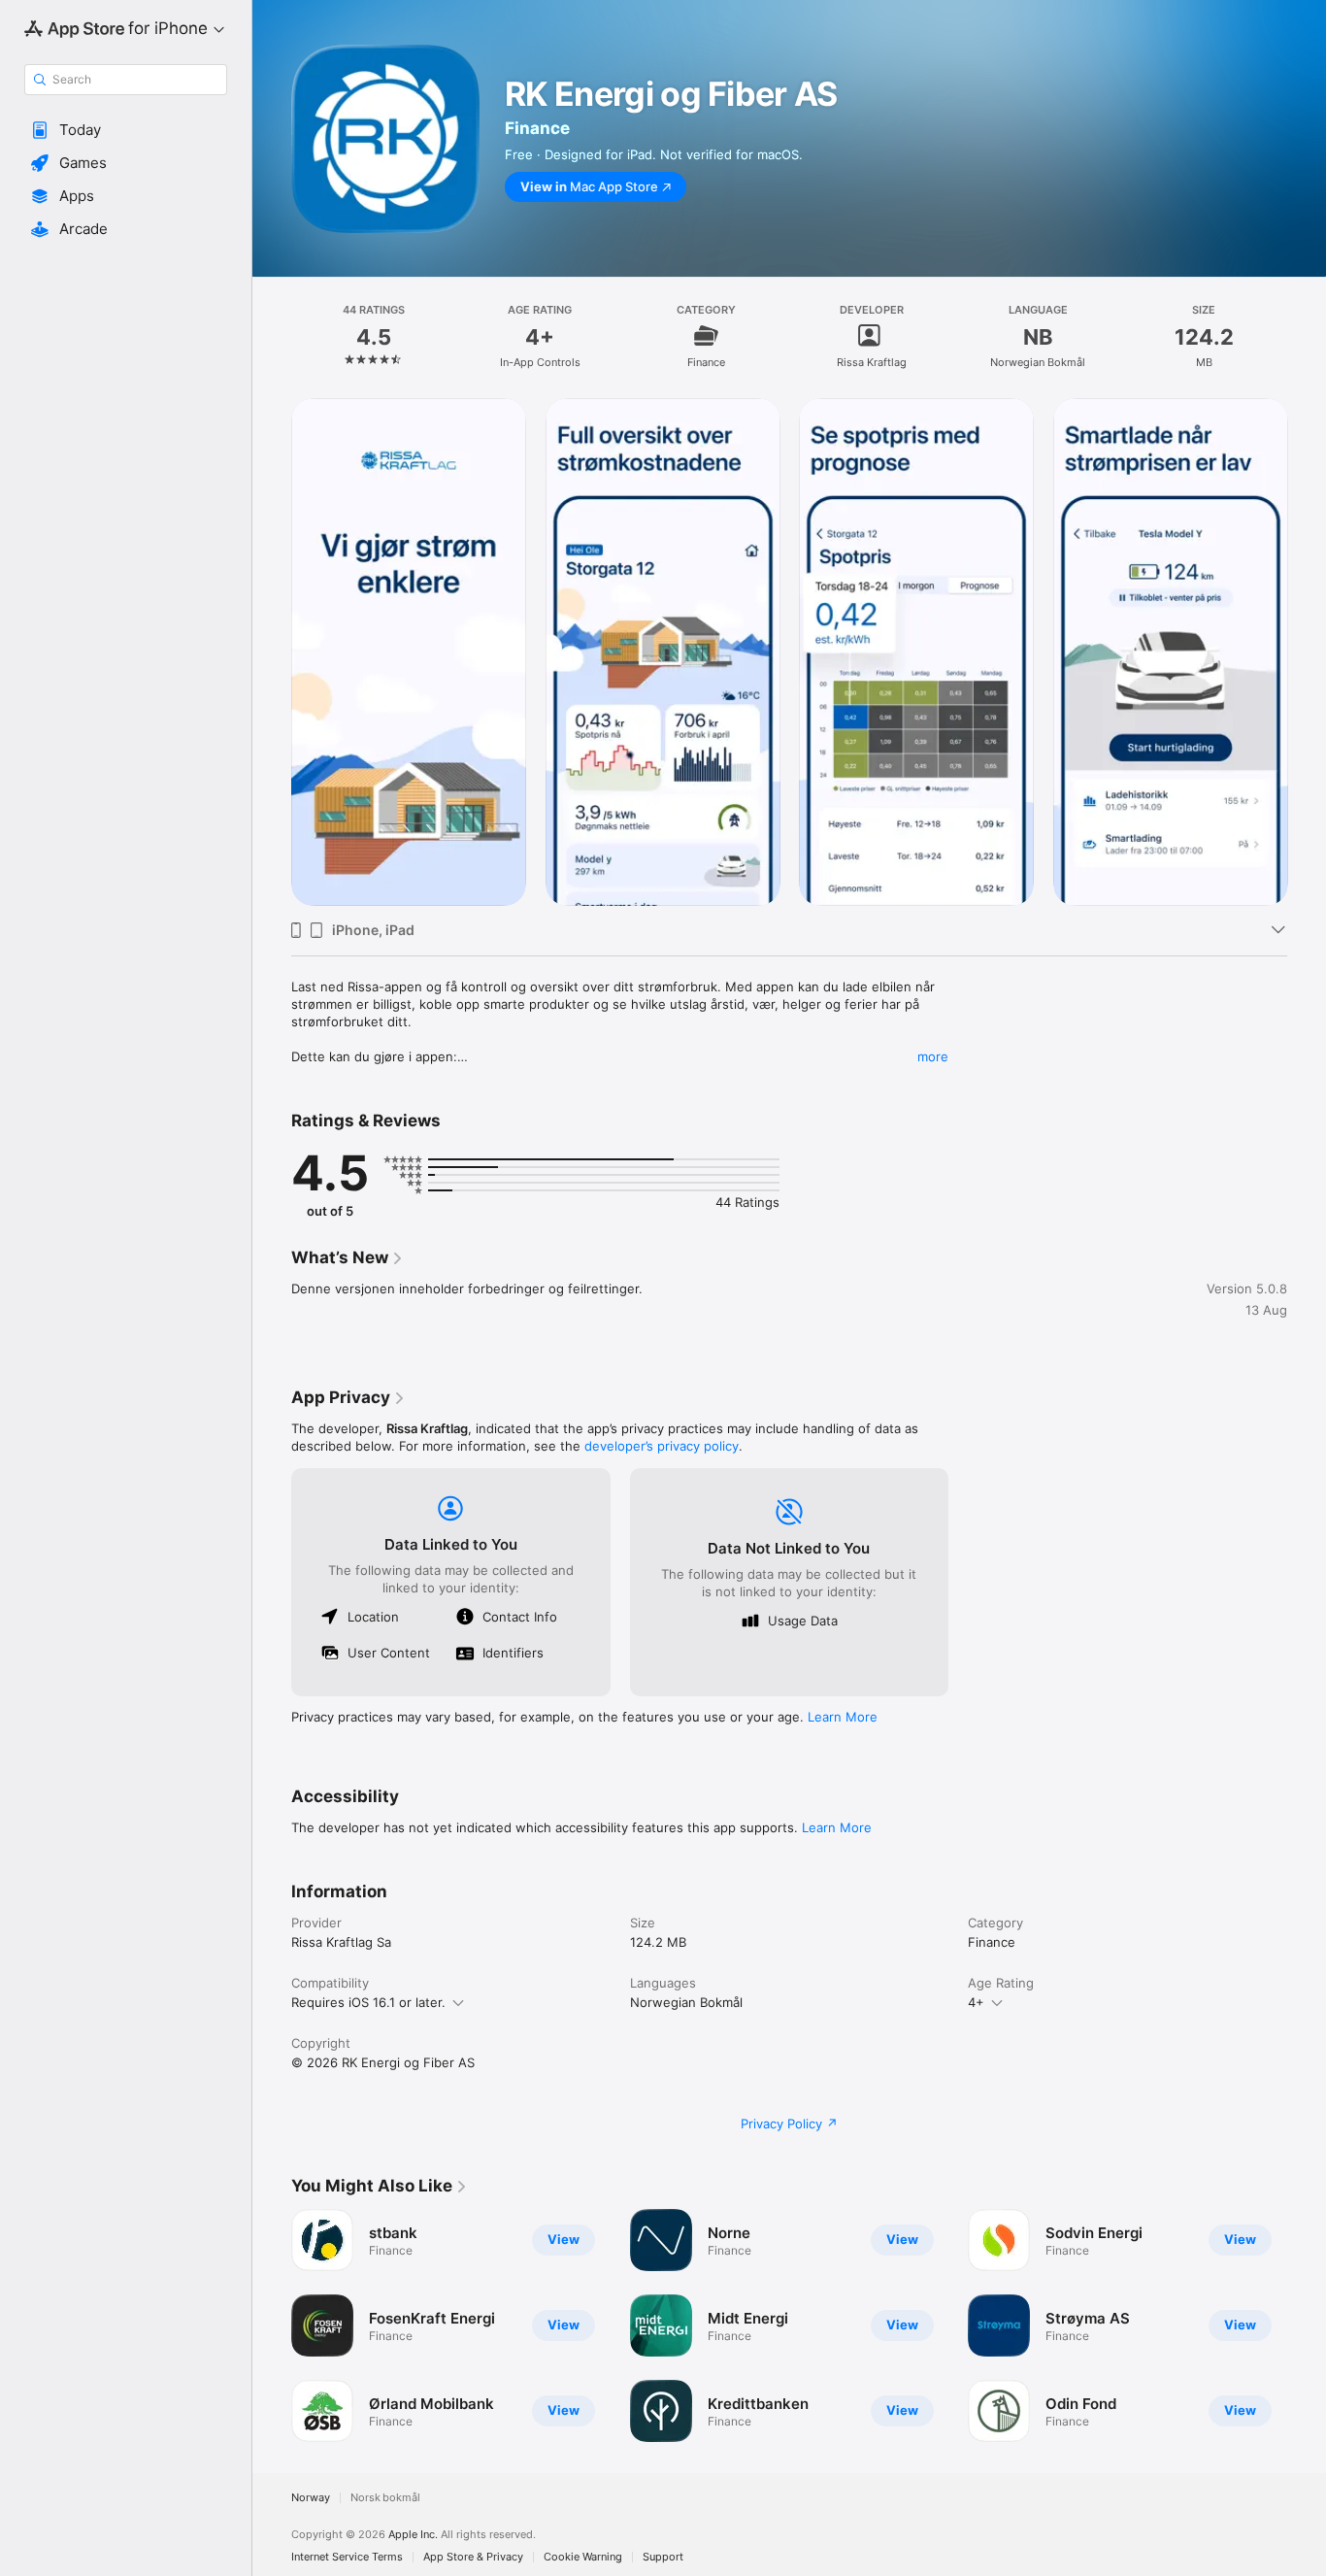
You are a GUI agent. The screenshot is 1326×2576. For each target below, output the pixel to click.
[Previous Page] (272, 652)
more (933, 1056)
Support (663, 2557)
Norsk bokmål (385, 2498)
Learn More (843, 1717)
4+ (976, 2002)
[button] (126, 130)
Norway (311, 2498)
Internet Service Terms (347, 2557)
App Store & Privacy (473, 2557)
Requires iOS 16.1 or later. (368, 2002)
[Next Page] (1307, 652)
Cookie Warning (583, 2557)
